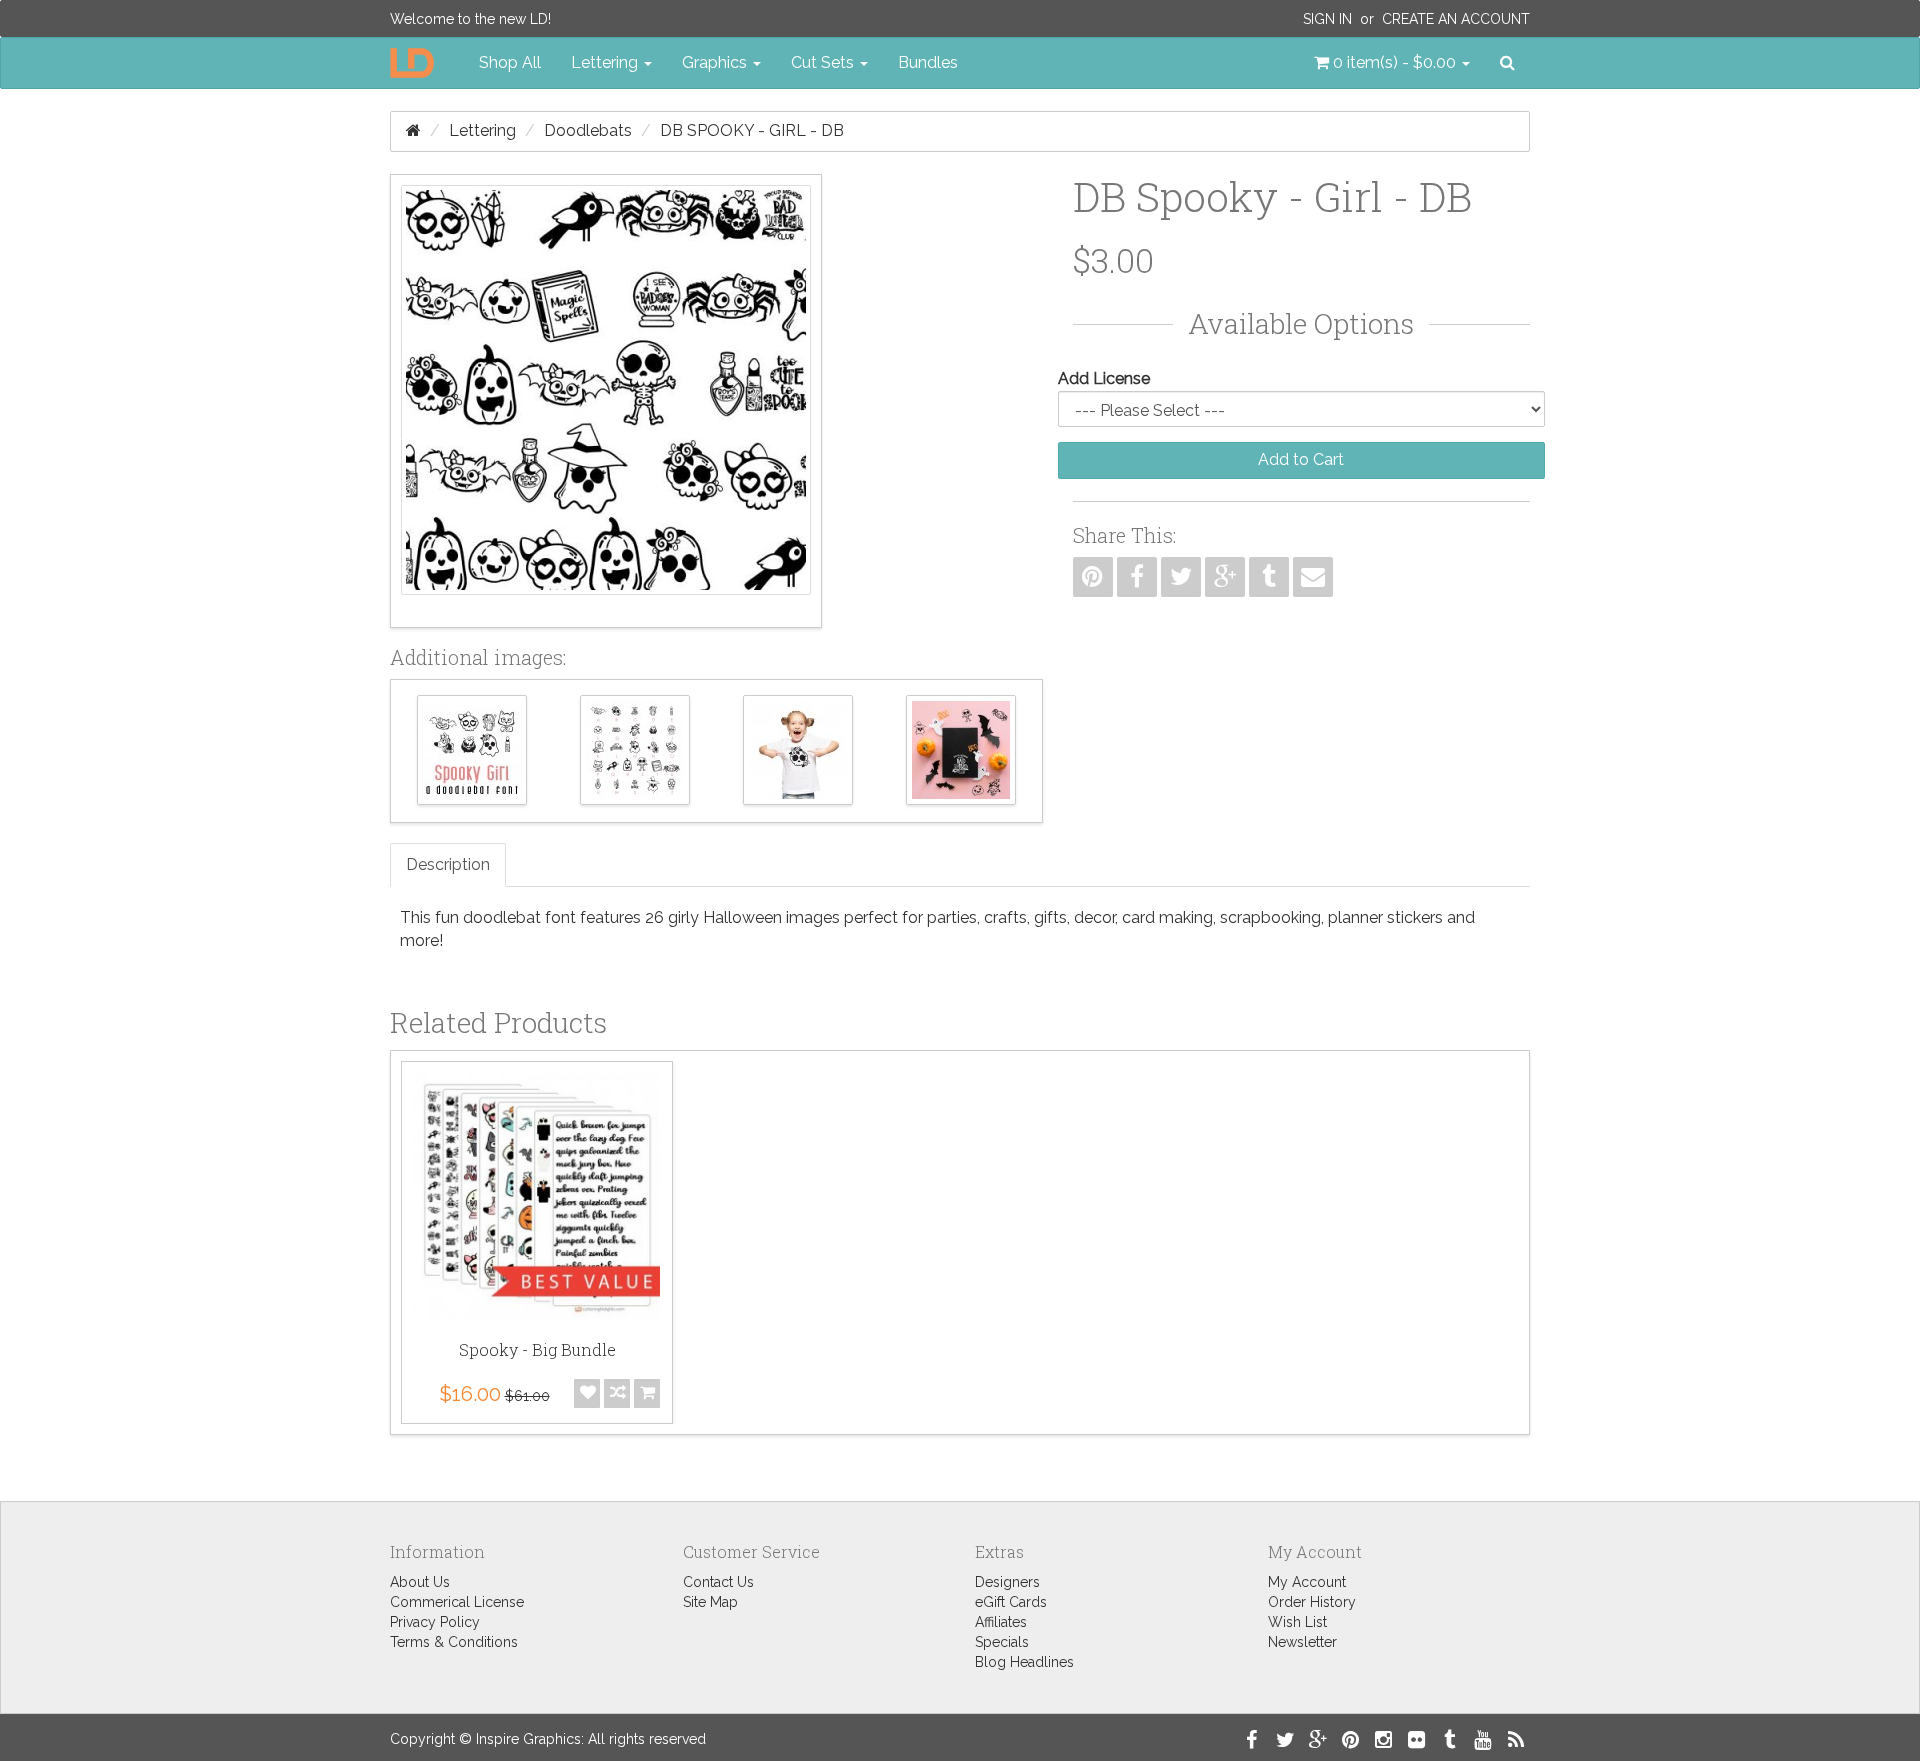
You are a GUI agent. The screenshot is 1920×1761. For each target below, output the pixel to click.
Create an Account (1456, 19)
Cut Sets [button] (824, 62)
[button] (1392, 63)
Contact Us (718, 1582)
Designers (1007, 1582)
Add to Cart (1301, 459)
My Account (1307, 1582)
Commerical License (457, 1602)
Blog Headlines (1024, 1662)
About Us (420, 1582)
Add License (1104, 378)
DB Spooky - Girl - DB (752, 130)
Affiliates (1001, 1622)
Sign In (1327, 19)
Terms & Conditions (454, 1642)
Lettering (482, 130)
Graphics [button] (716, 62)
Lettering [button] (606, 62)
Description (448, 864)
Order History (1312, 1602)
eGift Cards (1011, 1602)
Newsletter (1302, 1642)
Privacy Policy (435, 1622)
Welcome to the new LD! (470, 19)
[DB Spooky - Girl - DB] (606, 401)
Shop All (510, 62)
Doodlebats (588, 130)
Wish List (1297, 1622)
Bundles (928, 62)
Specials (1002, 1642)
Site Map (710, 1602)
